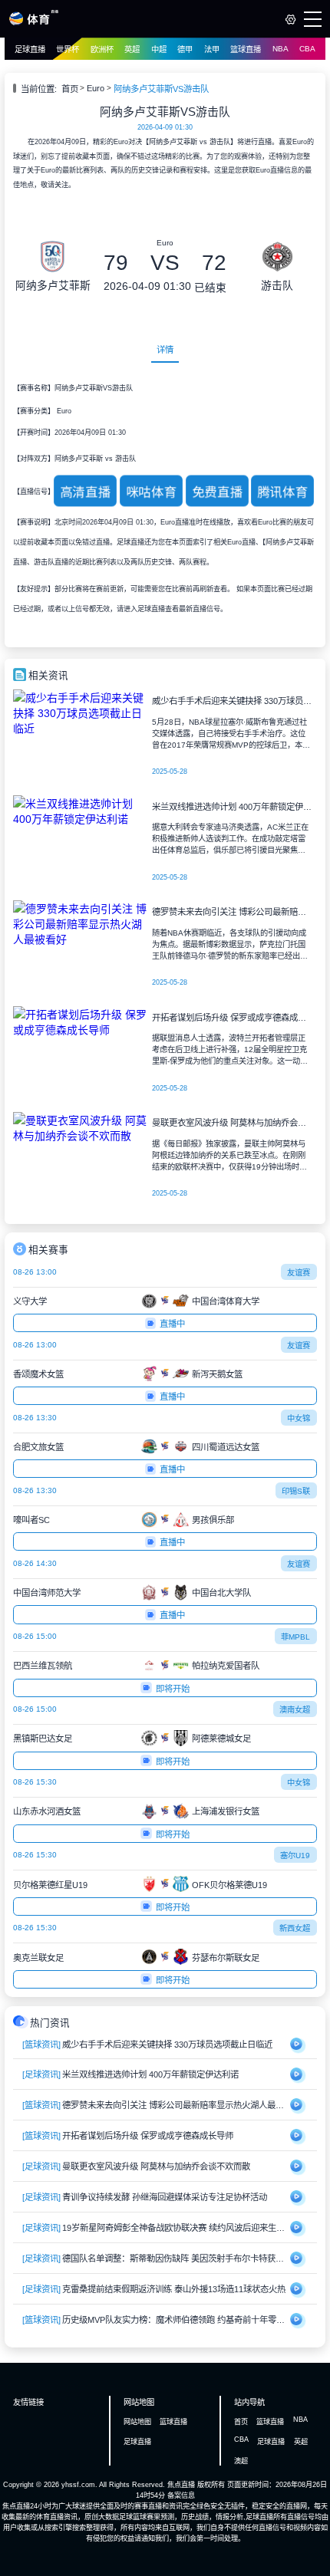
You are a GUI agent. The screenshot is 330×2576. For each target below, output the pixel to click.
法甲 (212, 49)
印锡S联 (296, 1491)
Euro (96, 88)
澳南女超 (295, 1710)
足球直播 (30, 49)
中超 (159, 49)
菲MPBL (295, 1637)
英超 (132, 49)
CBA (307, 49)
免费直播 (216, 492)
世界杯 (68, 49)
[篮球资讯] (41, 2045)
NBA (280, 49)
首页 (70, 89)
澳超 (241, 2461)
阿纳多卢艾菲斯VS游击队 (161, 89)
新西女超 (295, 1928)
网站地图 (137, 2422)
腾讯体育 (282, 492)
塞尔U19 (295, 1856)
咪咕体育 (151, 492)
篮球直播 (246, 49)
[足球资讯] (41, 2074)
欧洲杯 (102, 49)
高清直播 (85, 492)
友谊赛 (299, 1273)
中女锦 (299, 1418)
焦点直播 (181, 2485)
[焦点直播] (33, 23)
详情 (165, 350)
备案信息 (181, 2495)
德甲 (185, 49)
